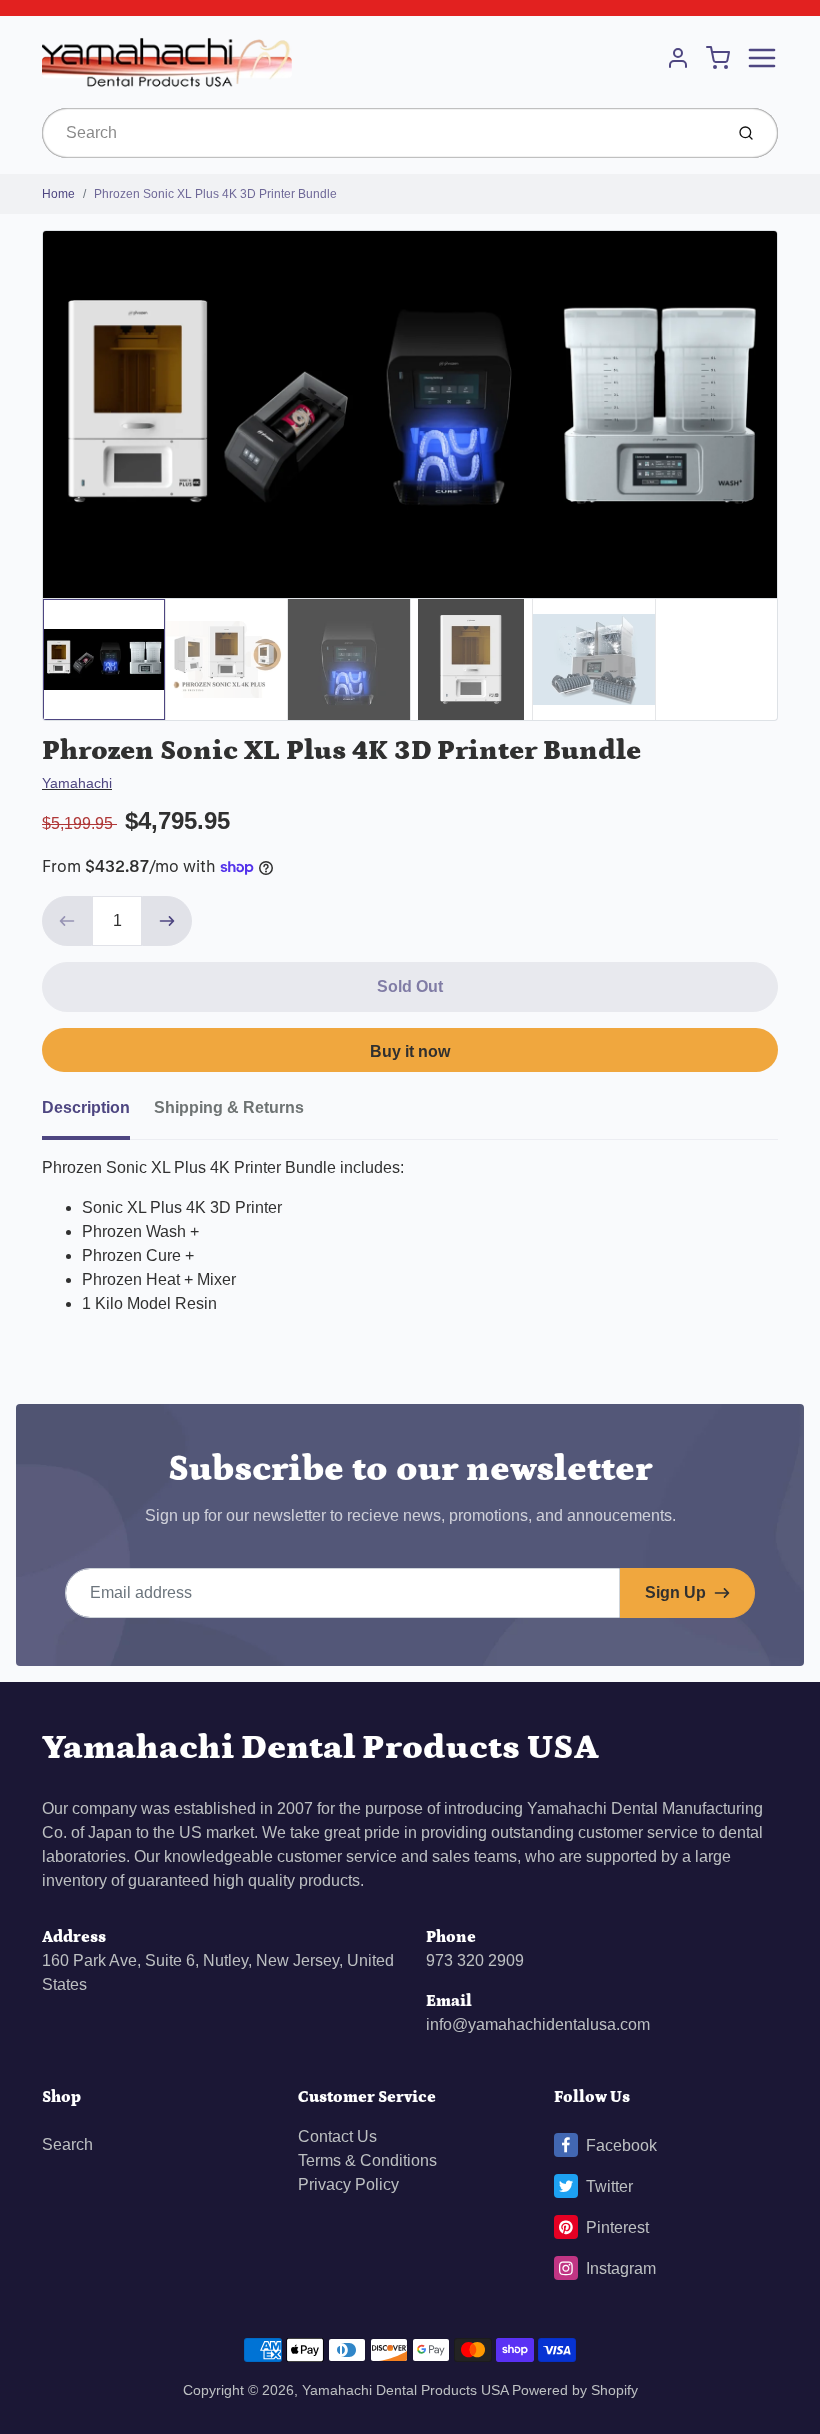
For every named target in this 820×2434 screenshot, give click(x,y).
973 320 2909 (475, 1960)
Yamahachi (77, 783)
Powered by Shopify (575, 2390)
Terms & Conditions (367, 2160)
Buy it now (410, 1051)
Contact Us (337, 2136)
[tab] (98, 1114)
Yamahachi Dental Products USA (320, 1747)
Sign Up (675, 1592)
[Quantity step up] (167, 921)
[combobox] (380, 133)
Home (58, 194)
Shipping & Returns (229, 1107)
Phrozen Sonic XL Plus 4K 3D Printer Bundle (215, 194)
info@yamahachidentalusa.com (538, 2024)
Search (67, 2144)
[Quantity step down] (67, 921)
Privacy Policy (348, 2184)
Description (86, 1107)
